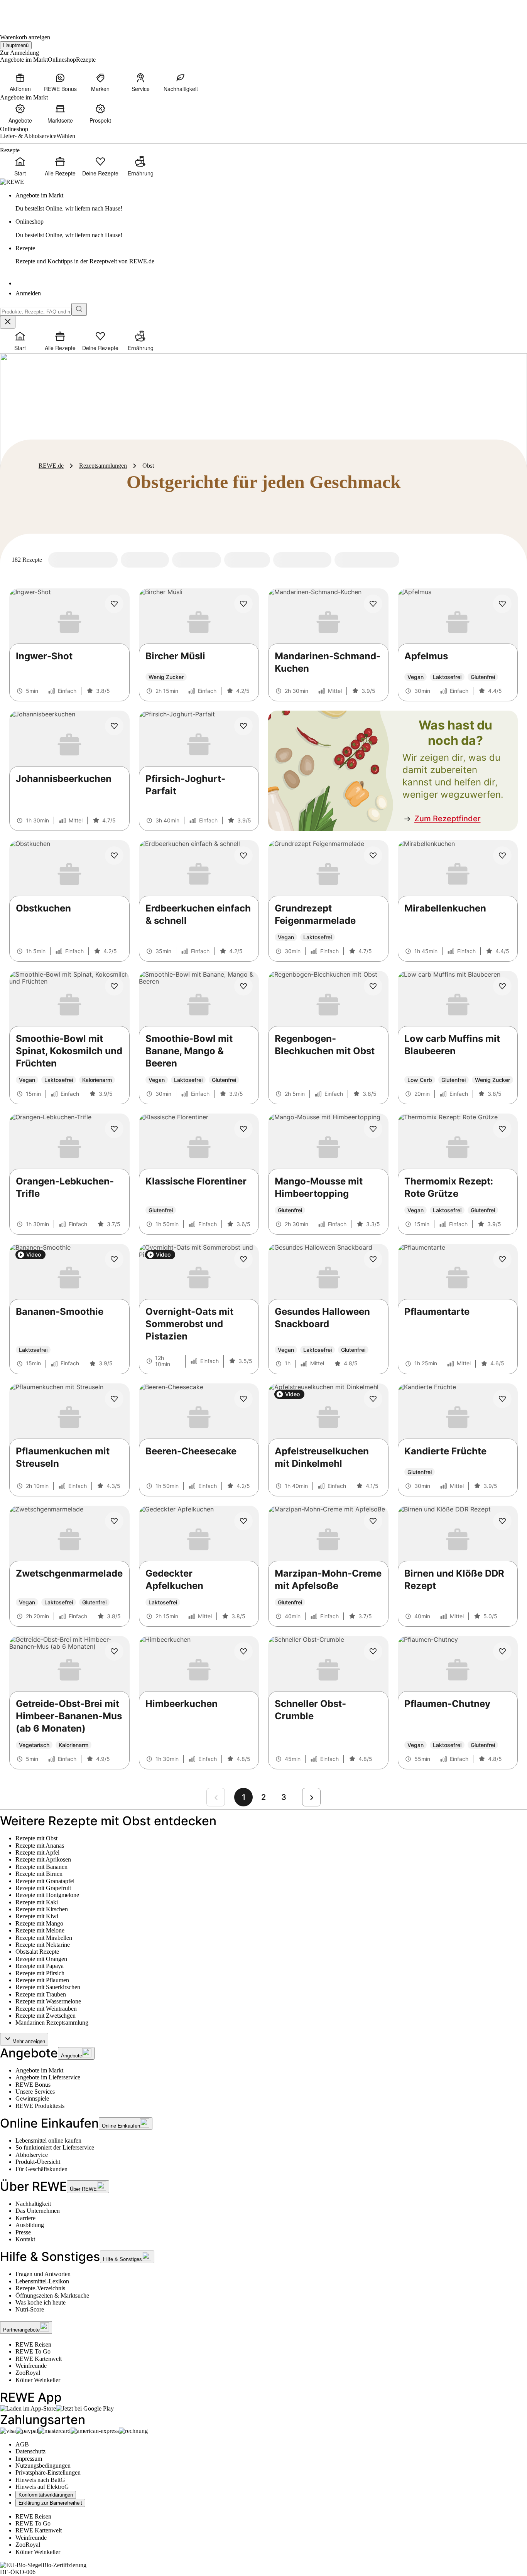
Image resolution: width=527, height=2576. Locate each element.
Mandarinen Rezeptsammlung (52, 2023)
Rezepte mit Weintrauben (46, 2009)
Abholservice (32, 2155)
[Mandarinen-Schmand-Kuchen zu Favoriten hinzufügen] (373, 604)
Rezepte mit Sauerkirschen (48, 1987)
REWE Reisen (33, 2344)
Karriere (25, 2218)
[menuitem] (20, 82)
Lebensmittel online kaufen (48, 2140)
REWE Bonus (33, 2085)
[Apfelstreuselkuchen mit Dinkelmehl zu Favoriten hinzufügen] (373, 1399)
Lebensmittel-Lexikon (42, 2281)
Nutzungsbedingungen (43, 2466)
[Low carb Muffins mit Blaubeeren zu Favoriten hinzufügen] (502, 986)
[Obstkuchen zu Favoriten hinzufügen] (114, 856)
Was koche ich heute (41, 2302)
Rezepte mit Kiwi (37, 1916)
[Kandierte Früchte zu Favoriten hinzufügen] (502, 1399)
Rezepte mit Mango (39, 1923)
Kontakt (25, 2239)
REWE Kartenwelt (39, 2359)
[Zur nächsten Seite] (311, 1797)
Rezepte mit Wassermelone (48, 2001)
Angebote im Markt (39, 2070)
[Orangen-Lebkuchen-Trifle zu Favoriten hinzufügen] (114, 1129)
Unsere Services (35, 2092)
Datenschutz (30, 2451)
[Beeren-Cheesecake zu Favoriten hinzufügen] (243, 1399)
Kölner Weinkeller (38, 2380)
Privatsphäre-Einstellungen (48, 2472)
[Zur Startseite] (26, 12)
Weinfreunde (31, 2366)
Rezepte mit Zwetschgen (46, 2016)
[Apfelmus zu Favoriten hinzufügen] (502, 604)
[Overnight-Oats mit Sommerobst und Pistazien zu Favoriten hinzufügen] (243, 1259)
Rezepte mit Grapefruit (43, 1888)
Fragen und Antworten (43, 2274)
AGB (22, 2444)
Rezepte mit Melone (40, 1930)
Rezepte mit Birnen (39, 1874)
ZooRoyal (28, 2373)
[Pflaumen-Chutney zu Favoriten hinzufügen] (502, 1651)
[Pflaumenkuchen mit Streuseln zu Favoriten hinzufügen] (114, 1399)
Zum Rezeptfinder (448, 819)
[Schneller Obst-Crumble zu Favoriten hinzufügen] (373, 1651)
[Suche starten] (79, 309)
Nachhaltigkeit (33, 2204)
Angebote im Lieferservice (48, 2077)
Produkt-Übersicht (38, 2162)
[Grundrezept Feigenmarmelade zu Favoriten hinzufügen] (373, 856)
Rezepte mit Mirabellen (44, 1938)
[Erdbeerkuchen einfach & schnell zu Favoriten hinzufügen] (243, 856)
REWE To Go (33, 2351)
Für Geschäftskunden (41, 2169)
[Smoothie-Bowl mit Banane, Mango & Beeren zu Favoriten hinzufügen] (243, 986)
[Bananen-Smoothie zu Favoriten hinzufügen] (114, 1259)
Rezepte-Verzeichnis (40, 2288)
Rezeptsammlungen (103, 466)
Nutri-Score (30, 2309)
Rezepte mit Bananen (41, 1867)
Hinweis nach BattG (40, 2480)
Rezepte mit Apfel (37, 1852)
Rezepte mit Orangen (41, 1959)
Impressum (29, 2459)
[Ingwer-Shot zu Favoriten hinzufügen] (114, 604)
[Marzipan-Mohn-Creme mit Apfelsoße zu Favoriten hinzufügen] (373, 1521)
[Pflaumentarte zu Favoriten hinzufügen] (502, 1259)
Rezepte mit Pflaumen (42, 1980)
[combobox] (36, 312)
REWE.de (51, 466)
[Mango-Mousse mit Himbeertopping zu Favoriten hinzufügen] (373, 1129)
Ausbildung (30, 2225)
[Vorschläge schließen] (8, 322)
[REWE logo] (12, 182)
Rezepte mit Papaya (40, 1966)
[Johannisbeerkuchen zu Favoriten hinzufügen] (114, 726)
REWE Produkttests (40, 2106)
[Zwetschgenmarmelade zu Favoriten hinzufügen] (114, 1521)
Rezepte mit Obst (36, 1838)
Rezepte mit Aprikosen (43, 1859)
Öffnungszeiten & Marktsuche (52, 2295)
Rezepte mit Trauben (41, 1994)
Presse (23, 2232)
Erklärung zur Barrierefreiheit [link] (50, 2503)
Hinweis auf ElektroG (42, 2487)
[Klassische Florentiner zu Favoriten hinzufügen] (243, 1129)
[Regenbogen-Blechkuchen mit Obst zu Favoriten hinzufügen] (373, 986)
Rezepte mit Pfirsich (40, 1973)
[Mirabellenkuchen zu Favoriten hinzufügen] (502, 856)
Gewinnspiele (32, 2098)
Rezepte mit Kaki (37, 1902)
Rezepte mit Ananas (40, 1846)
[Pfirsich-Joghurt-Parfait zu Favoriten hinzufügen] (243, 726)
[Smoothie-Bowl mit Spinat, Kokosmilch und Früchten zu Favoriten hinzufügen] (114, 986)
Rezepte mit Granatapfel (45, 1881)
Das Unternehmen (38, 2211)
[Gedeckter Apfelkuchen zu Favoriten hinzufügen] (243, 1521)
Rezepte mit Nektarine (43, 1945)
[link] (271, 202)
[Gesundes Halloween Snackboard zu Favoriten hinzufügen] (373, 1259)
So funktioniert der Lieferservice (55, 2147)
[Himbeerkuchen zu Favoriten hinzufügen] (243, 1651)
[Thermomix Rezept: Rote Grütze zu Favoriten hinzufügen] (502, 1129)
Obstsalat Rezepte (37, 1952)
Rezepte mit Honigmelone (47, 1895)
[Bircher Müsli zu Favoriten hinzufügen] (243, 604)
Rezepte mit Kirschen (42, 1909)
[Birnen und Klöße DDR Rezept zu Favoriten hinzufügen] (502, 1521)
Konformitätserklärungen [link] (46, 2495)
